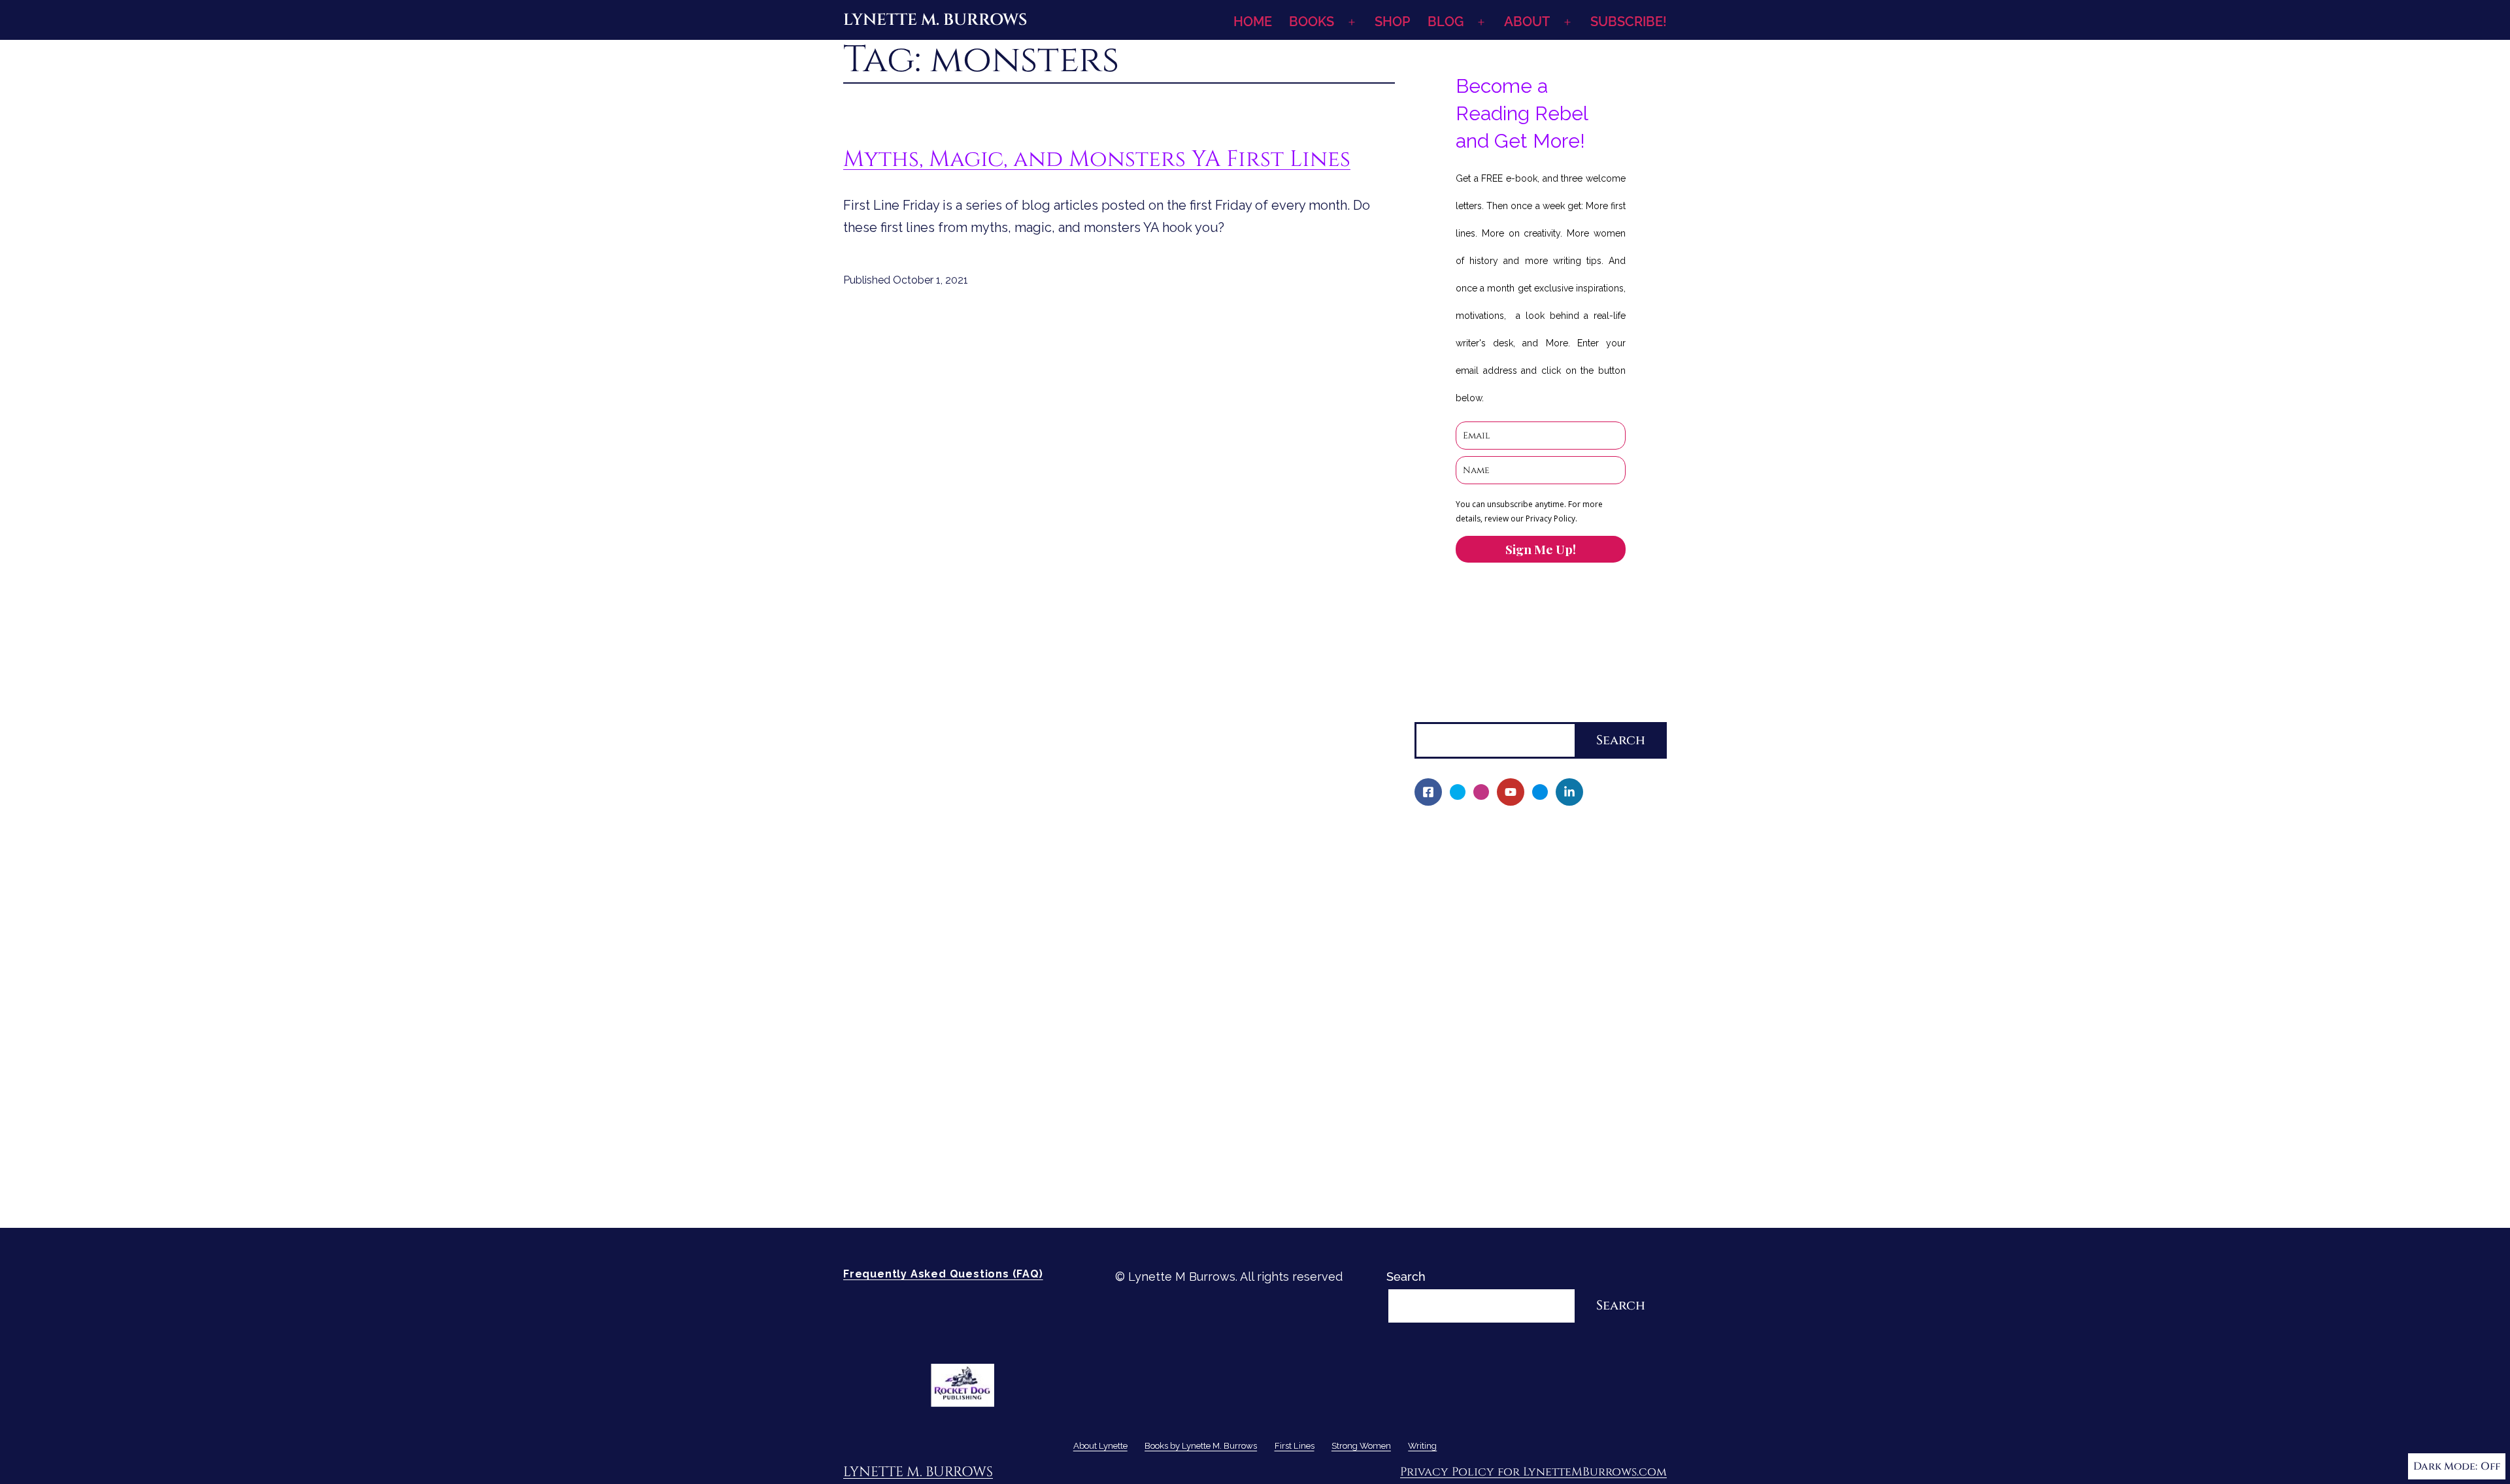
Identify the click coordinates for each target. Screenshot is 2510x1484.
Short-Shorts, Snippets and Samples (1525, 1037)
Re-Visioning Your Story (1488, 1194)
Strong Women (1457, 1104)
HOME (1253, 22)
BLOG (1446, 22)
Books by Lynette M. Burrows (1497, 881)
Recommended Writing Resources (1518, 1149)
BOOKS (1312, 22)
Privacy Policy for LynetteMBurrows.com (1533, 1472)
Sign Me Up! (1541, 549)
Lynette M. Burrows (935, 20)
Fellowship (1453, 903)
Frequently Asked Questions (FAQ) (943, 1274)
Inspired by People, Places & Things (1524, 1015)
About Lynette (1455, 836)
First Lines (1444, 1082)
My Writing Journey (1477, 858)
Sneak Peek (1456, 1060)
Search (1434, 711)
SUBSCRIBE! (1629, 22)
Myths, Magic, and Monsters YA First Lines (1097, 159)
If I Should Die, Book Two (1493, 970)
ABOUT (1527, 22)
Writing (1435, 1127)
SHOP (1392, 22)
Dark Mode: (2445, 1466)
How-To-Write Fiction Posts (1500, 1171)
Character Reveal (1472, 992)
